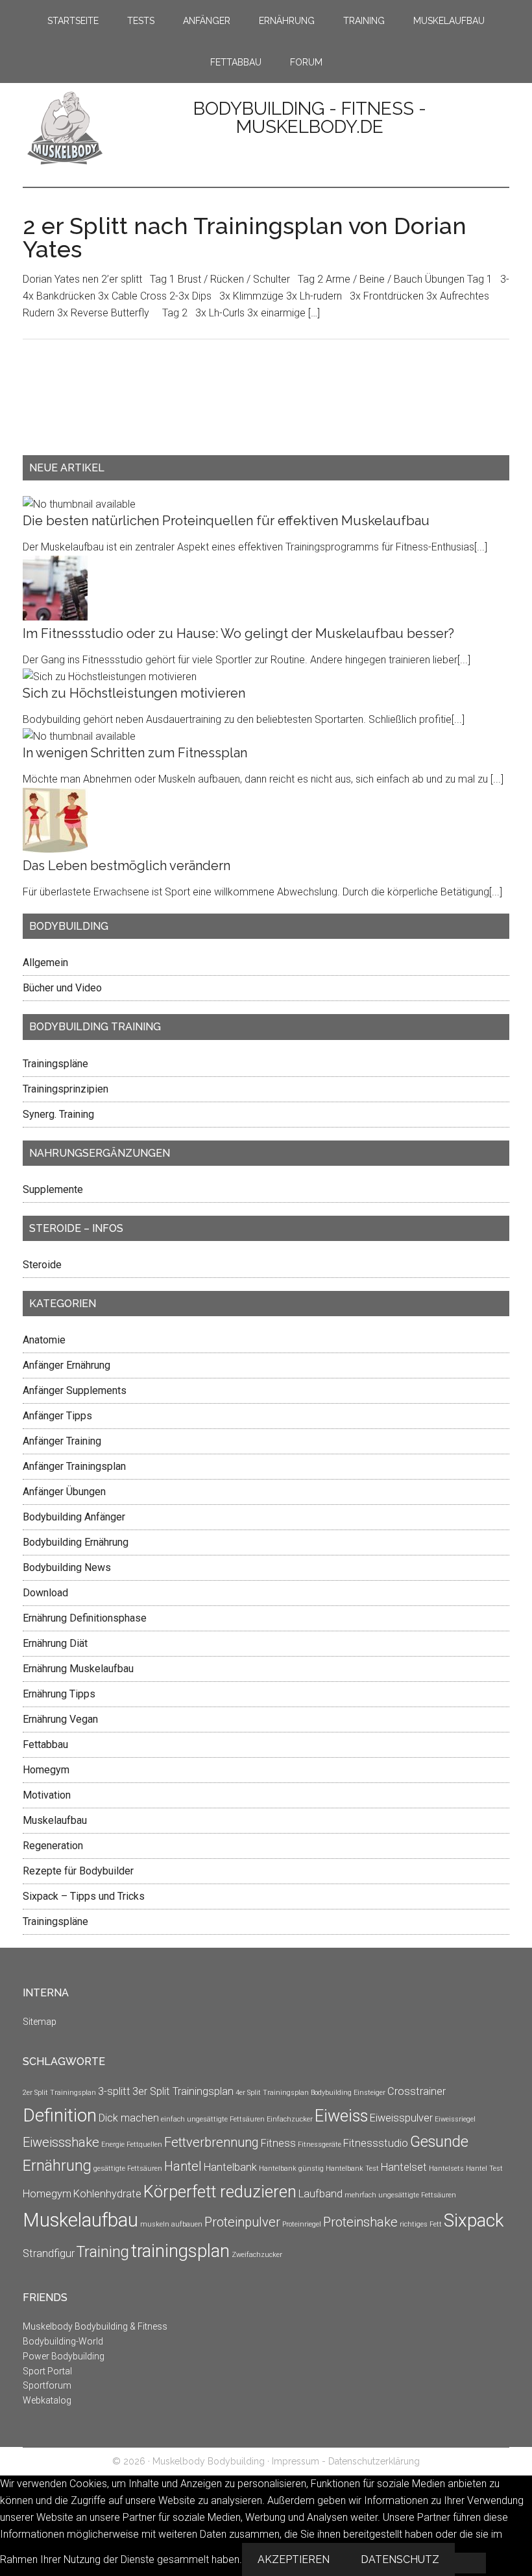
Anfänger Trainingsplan (74, 1466)
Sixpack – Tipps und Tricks (84, 1896)
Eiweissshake (61, 2142)
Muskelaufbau (55, 1820)
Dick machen (129, 2118)
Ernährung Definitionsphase (85, 1618)
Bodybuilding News (67, 1567)
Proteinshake (360, 2222)
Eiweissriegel (455, 2119)
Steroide (42, 1265)
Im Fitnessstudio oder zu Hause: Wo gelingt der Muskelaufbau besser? (238, 633)
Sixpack (474, 2220)
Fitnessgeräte (320, 2145)
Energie (113, 2145)
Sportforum (47, 2385)
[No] (470, 2563)
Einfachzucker (290, 2119)
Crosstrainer (417, 2091)
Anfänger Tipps (57, 1416)
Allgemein (45, 963)
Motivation (47, 1795)
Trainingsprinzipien (66, 1089)
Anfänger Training (62, 1441)
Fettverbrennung (212, 2142)
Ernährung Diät (55, 1643)
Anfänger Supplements (75, 1390)
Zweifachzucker (257, 2255)
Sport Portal (47, 2371)
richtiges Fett (421, 2224)
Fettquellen (144, 2145)
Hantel (183, 2166)
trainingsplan (180, 2251)
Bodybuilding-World (63, 2341)
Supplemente (53, 1189)
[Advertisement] (62, 408)
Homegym (46, 1770)
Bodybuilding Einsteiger (348, 2093)
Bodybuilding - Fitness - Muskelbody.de (310, 118)
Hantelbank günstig (291, 2168)
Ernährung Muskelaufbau (78, 1669)
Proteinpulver (242, 2222)
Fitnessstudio (376, 2143)
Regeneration (53, 1846)
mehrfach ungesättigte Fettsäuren (400, 2195)
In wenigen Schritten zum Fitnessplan (135, 753)
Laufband (320, 2194)
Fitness (278, 2143)
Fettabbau (45, 1744)
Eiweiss (341, 2116)
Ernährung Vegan (60, 1719)
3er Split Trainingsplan (183, 2091)
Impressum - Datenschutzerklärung (346, 2461)
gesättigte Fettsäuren (128, 2168)
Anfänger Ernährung (66, 1365)
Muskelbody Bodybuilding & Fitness (95, 2326)
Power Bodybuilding (64, 2356)
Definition (60, 2115)
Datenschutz (400, 2559)
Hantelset (404, 2167)
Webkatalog (47, 2400)
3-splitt (114, 2091)
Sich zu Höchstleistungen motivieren (134, 693)
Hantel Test (484, 2168)
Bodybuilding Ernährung (76, 1542)
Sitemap (40, 2022)
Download (45, 1593)
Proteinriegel (302, 2224)
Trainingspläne (55, 1064)
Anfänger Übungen (64, 1492)
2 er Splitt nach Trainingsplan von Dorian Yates (245, 237)
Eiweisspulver (401, 2118)
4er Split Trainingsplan (272, 2093)
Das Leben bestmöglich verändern (127, 866)
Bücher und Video (62, 988)
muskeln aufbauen (171, 2224)
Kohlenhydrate (107, 2194)
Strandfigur (49, 2253)
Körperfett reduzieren (220, 2192)
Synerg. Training (58, 1114)
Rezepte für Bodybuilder (78, 1871)
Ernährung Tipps (59, 1694)
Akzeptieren (294, 2559)
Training (103, 2252)
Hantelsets (446, 2168)
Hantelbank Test (352, 2168)
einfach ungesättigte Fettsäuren (213, 2119)
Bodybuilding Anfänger (74, 1517)
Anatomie (44, 1340)
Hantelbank (230, 2167)
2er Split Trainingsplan (59, 2093)
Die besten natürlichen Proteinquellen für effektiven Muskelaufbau (226, 521)
